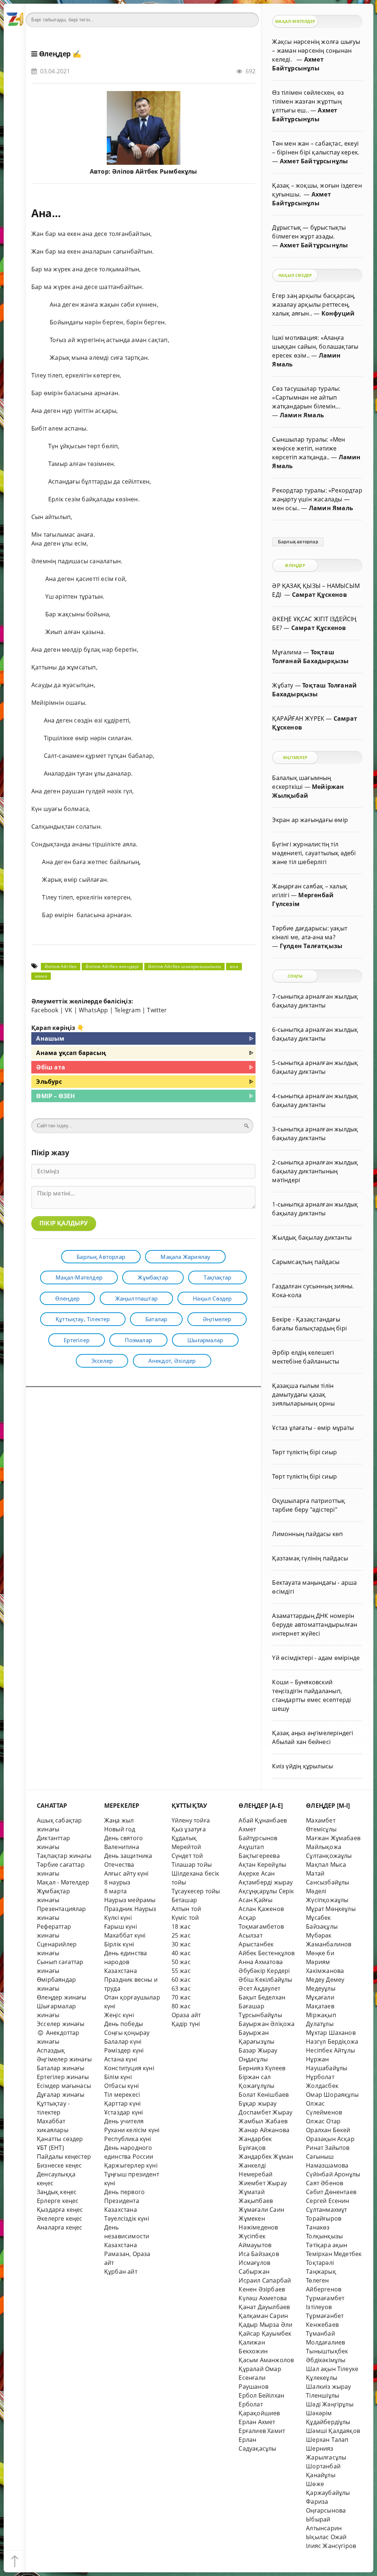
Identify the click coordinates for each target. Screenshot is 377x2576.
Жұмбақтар (153, 1277)
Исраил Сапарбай (265, 2280)
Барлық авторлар (101, 1257)
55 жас (181, 1971)
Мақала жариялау (185, 1257)
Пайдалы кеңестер (64, 2156)
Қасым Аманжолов (266, 2360)
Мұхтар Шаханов (331, 2033)
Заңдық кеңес (57, 2192)
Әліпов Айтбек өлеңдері (112, 966)
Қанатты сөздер (60, 2139)
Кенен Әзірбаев (262, 2289)
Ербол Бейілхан (261, 2395)
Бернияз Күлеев (262, 2068)
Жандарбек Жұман (266, 2156)
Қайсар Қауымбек (265, 2333)
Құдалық (184, 1838)
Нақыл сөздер (212, 1298)
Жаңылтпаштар (136, 1298)
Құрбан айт (121, 2272)
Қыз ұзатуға (189, 1829)
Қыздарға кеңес (60, 2210)
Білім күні (118, 2077)
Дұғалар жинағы (61, 2095)
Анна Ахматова (261, 1962)
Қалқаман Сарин (263, 2316)
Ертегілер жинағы (63, 2077)
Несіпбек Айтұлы (330, 2050)
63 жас (181, 1988)
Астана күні (121, 2059)
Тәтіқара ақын (327, 2245)
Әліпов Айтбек (61, 966)
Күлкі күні (118, 1918)
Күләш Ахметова (263, 2298)
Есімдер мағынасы (64, 2086)
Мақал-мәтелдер (79, 1277)
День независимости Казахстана (127, 2236)
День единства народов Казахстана (126, 1962)
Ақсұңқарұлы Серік (266, 1891)
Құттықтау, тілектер (83, 1319)
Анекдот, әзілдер (172, 1361)
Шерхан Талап (327, 2440)
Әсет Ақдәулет (259, 1988)
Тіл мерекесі (122, 2095)
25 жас (181, 1935)
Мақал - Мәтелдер (63, 1882)
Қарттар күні (122, 2103)
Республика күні (128, 2139)
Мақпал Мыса (326, 1865)
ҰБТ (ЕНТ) (50, 2148)
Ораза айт (186, 2015)
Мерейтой (186, 1847)
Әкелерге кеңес (60, 2218)
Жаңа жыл (119, 1820)
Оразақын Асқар (330, 2139)
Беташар (184, 1900)
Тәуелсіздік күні (127, 2218)
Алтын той (186, 1909)
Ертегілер (77, 1340)
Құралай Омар (260, 2369)
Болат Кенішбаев (264, 2095)
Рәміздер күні (124, 2050)
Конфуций (338, 313)
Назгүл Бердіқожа (332, 2041)
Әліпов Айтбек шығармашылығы (184, 966)
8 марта (115, 1891)
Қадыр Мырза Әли (265, 2325)
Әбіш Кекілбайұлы (265, 1980)
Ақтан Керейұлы (262, 1865)
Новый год (120, 1829)
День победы (124, 2024)
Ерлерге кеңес (58, 2201)
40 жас (181, 1953)
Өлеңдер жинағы (62, 1997)
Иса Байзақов (259, 2254)
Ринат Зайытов (328, 2148)
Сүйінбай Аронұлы (333, 2174)
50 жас (181, 1962)
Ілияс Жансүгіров (331, 2546)
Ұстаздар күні (124, 2112)
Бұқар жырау (258, 2103)
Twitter (157, 1010)
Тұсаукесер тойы (196, 1891)
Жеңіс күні (119, 2015)
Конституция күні (129, 2068)
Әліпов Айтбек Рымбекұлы (154, 171)
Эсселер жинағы (61, 2024)
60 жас (181, 1980)
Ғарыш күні (121, 1926)
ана (234, 966)
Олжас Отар (323, 2121)
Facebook (45, 1010)
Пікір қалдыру (64, 1223)
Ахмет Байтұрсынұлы (314, 161)
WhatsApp (94, 1010)
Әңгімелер (217, 1319)
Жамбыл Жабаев (263, 2121)
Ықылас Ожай (326, 2537)
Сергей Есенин (328, 2201)
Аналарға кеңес (60, 2227)
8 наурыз (117, 1882)
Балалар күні (123, 2041)
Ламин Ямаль (302, 415)
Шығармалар (205, 1340)
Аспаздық (51, 2050)
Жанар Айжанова (264, 2130)
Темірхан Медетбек (334, 2254)
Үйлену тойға (191, 1820)
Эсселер (102, 1361)
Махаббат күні (125, 1935)
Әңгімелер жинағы (64, 2059)
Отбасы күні (121, 2086)
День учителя (124, 2121)
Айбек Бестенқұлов (267, 1953)
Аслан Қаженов (261, 1909)
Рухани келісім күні (132, 2130)
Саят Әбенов (325, 2183)
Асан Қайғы (256, 1900)
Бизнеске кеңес (59, 2165)
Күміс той (185, 1918)
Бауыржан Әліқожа (267, 2024)
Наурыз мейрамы (130, 1900)
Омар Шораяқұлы (332, 2095)
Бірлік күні (119, 1944)
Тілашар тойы (192, 1865)
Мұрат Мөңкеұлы (331, 1909)
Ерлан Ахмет (257, 2422)
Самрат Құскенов (319, 595)
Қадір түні (186, 2024)
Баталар (156, 1319)
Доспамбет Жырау (265, 2112)
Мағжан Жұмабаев (333, 1838)
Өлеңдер (55, 54)
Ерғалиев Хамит (262, 2431)
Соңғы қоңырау (127, 2033)
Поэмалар (138, 1340)
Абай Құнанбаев (263, 1820)
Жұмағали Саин (261, 2210)
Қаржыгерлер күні (131, 2165)
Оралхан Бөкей (328, 2130)
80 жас (181, 2006)
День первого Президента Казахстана (124, 2201)
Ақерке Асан (257, 1873)
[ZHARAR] (15, 15)
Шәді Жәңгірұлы (330, 2404)
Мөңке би (320, 1953)
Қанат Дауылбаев (264, 2307)
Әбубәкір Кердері (264, 1971)
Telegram (128, 1010)
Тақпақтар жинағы (64, 1856)
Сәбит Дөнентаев (331, 2192)
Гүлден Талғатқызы (311, 946)
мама (41, 976)
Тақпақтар (217, 1277)
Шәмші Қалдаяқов (333, 2431)
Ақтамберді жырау (266, 1882)
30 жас (181, 1944)
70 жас (181, 1997)
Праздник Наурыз (130, 1909)
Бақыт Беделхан (262, 1997)
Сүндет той (187, 1856)
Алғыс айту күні (126, 1873)
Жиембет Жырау (263, 2183)
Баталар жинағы (61, 2068)
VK (68, 1010)
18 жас (181, 1926)
